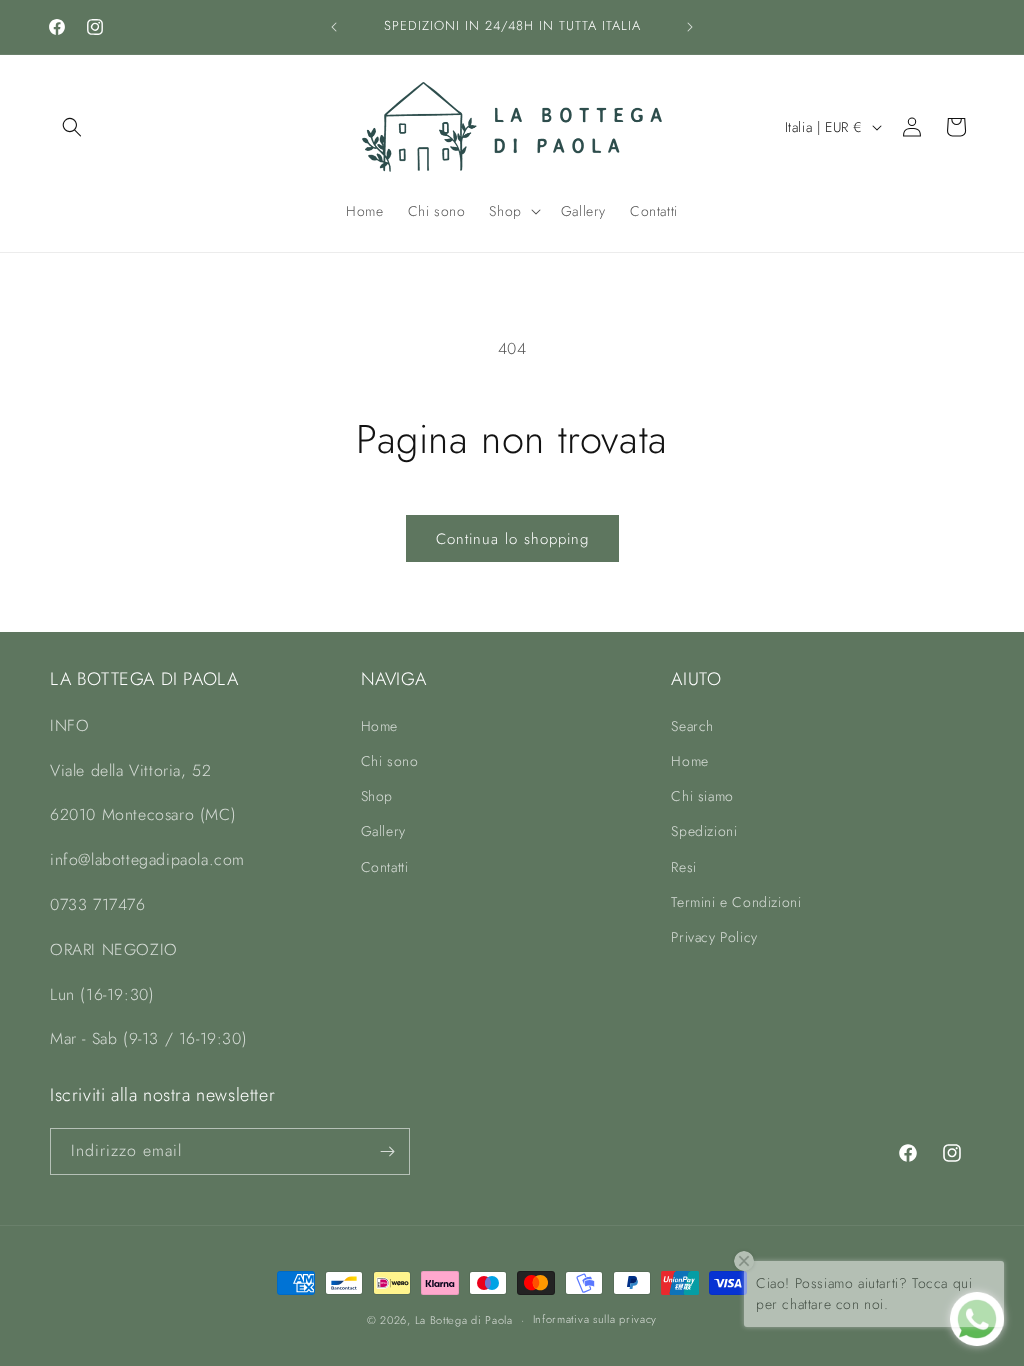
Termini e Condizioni (736, 902)
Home (379, 726)
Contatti (385, 867)
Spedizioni (704, 831)
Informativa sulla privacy (595, 1319)
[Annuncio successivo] (690, 27)
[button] (72, 127)
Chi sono (390, 761)
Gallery (383, 831)
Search (692, 726)
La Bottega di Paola (464, 1320)
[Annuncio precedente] (334, 27)
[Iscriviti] (387, 1151)
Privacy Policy (714, 937)
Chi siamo (702, 796)
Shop (377, 796)
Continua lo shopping (512, 539)
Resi (683, 867)
